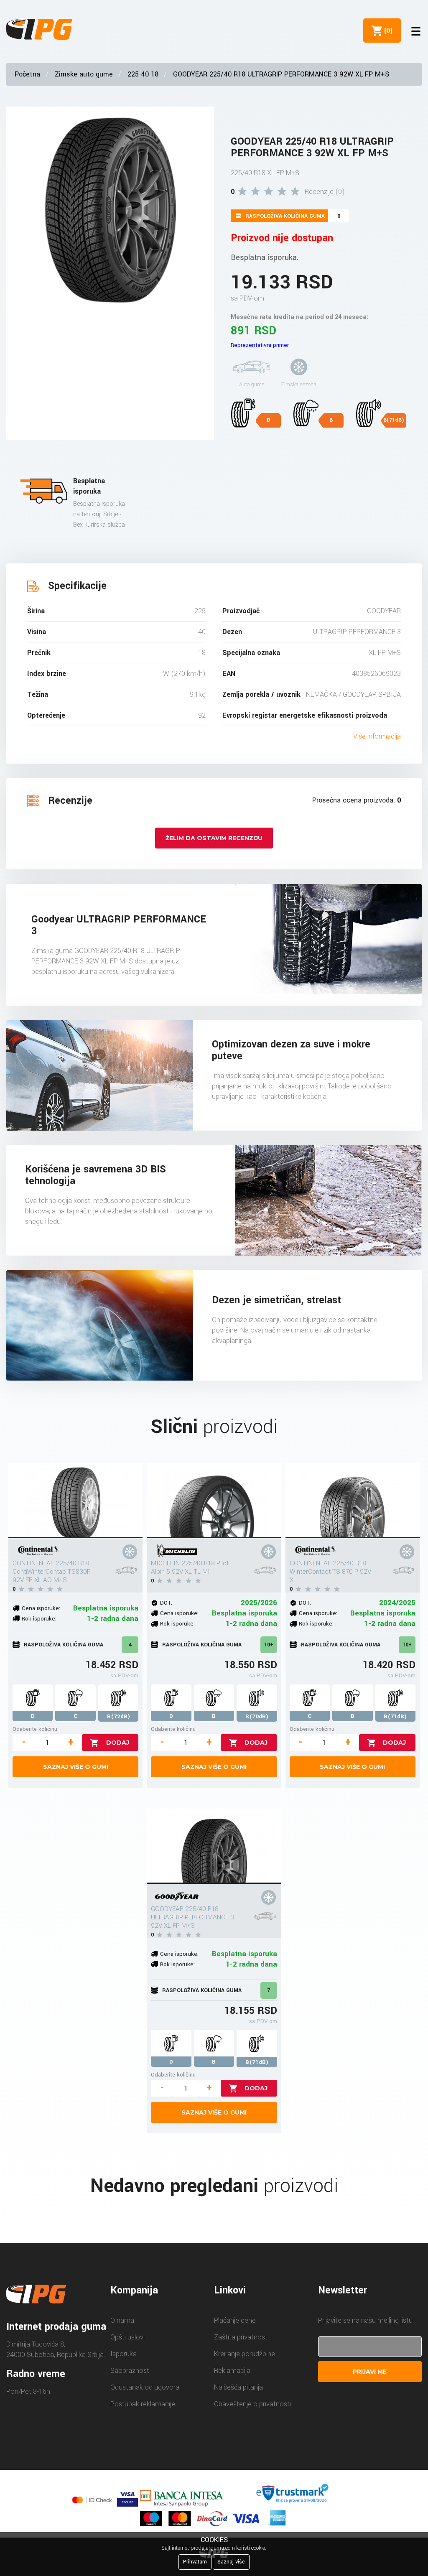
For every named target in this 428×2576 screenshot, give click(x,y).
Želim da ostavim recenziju (214, 838)
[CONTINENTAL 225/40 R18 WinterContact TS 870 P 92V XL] (353, 1501)
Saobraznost (130, 2371)
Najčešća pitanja (238, 2387)
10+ (269, 1645)
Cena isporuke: (41, 1608)
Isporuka (124, 2354)
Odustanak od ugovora (145, 2387)
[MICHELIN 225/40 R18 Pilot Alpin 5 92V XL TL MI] (214, 1501)
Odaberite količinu (35, 1729)
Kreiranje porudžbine (245, 2354)
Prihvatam (195, 2562)
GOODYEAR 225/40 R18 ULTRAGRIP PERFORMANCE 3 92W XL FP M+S (281, 74)
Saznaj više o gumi (76, 1767)
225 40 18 (143, 74)
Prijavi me (370, 2372)
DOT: (166, 1603)
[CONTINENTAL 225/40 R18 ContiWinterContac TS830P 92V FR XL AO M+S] (75, 1501)
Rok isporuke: (39, 1619)
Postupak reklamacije (143, 2404)
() (387, 31)
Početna (27, 74)
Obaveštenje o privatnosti (252, 2404)
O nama (122, 2320)
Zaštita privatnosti (241, 2337)
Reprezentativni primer (260, 345)
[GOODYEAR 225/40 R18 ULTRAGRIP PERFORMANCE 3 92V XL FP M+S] (214, 1846)
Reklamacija (232, 2371)
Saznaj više (231, 2562)
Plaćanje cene (235, 2320)
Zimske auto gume (84, 74)
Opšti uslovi (127, 2337)
